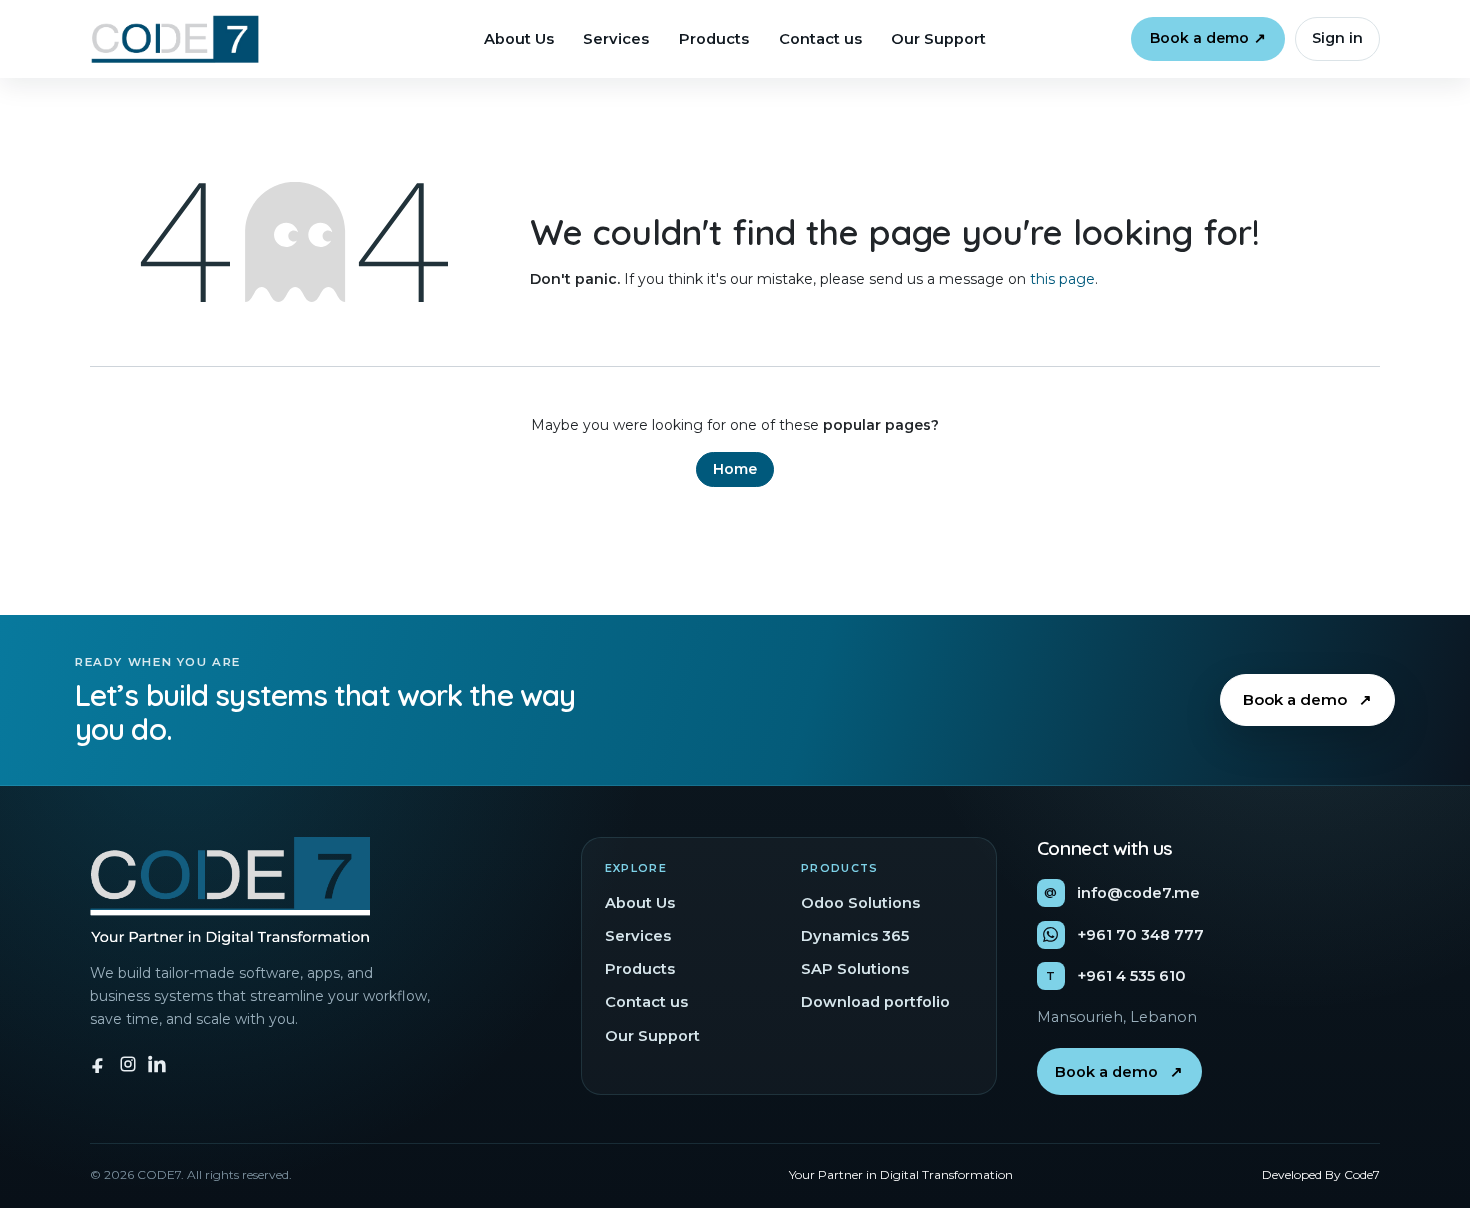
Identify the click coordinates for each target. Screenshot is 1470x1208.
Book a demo (1208, 38)
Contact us (820, 39)
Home (735, 469)
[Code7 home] (174, 39)
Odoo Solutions (860, 903)
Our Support (938, 39)
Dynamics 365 (855, 936)
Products (714, 39)
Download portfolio (875, 1002)
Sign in (1337, 38)
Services (616, 39)
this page (1062, 279)
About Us (519, 39)
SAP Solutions (855, 969)
